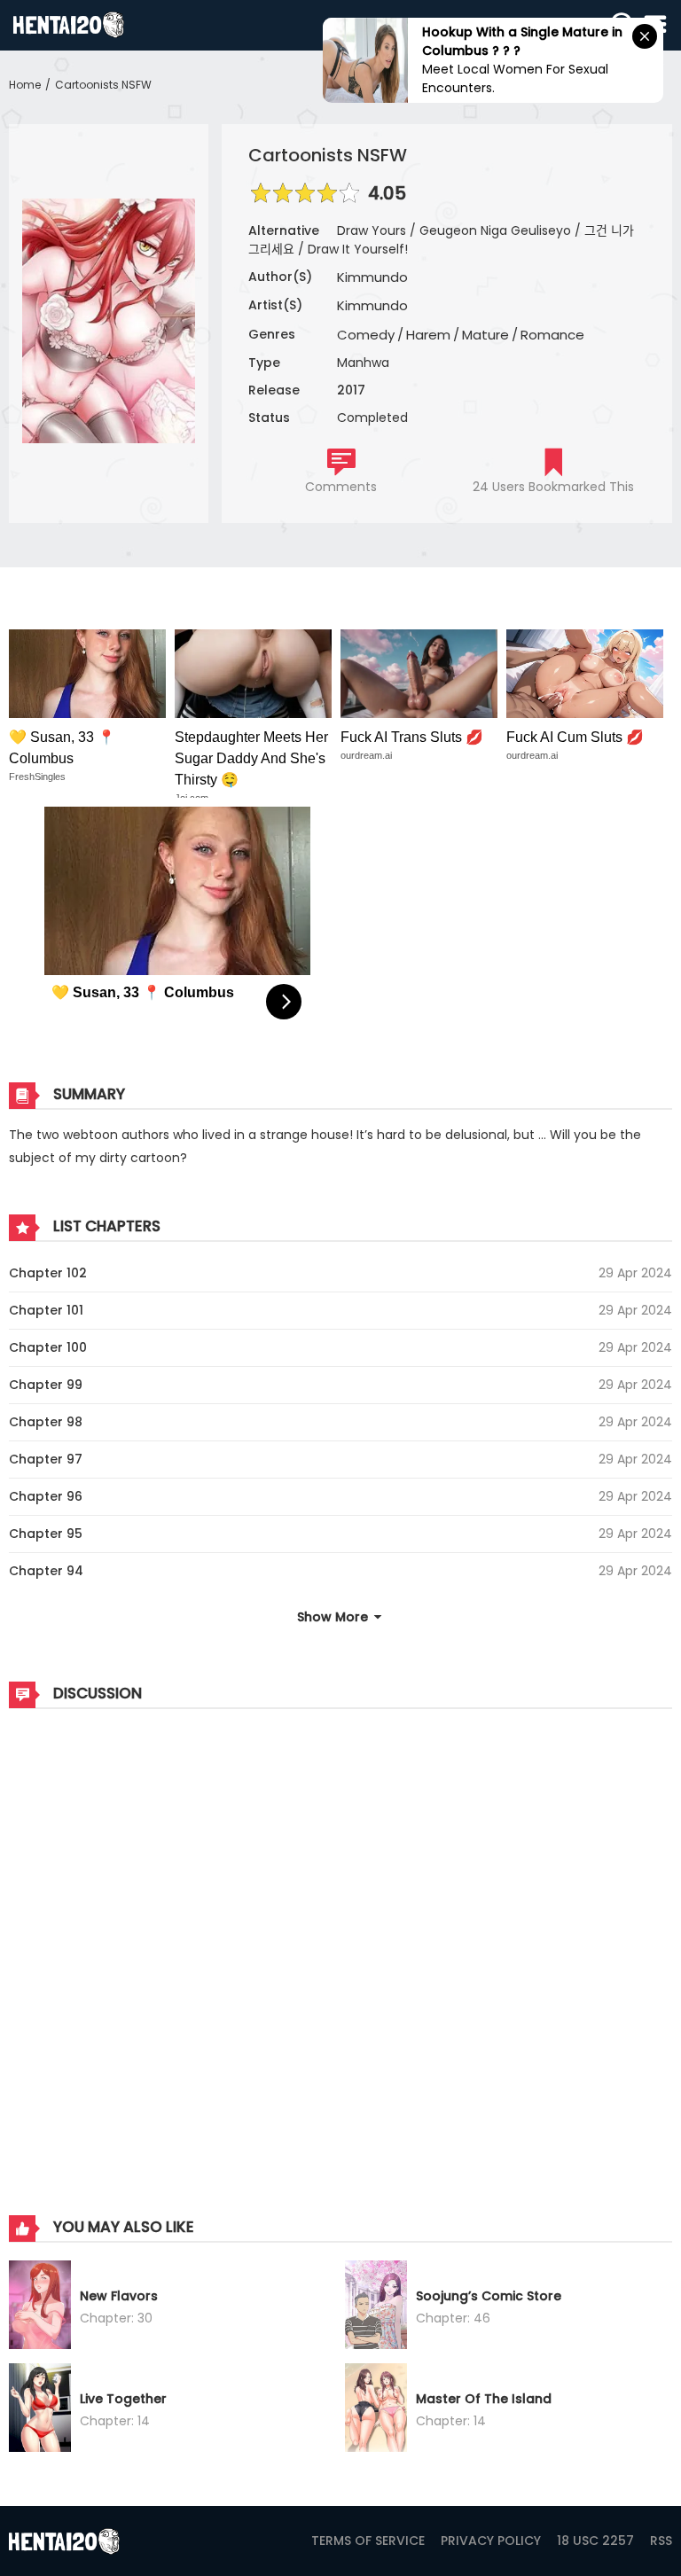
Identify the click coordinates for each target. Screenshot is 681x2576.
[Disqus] (340, 1944)
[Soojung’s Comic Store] (376, 2307)
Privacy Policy (491, 2541)
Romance (552, 335)
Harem (428, 335)
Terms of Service (368, 2541)
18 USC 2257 (595, 2541)
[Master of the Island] (376, 2410)
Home (25, 85)
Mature (485, 335)
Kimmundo (372, 277)
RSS (661, 2541)
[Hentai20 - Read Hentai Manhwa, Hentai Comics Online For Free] (69, 25)
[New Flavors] (40, 2307)
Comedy (366, 335)
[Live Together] (40, 2410)
